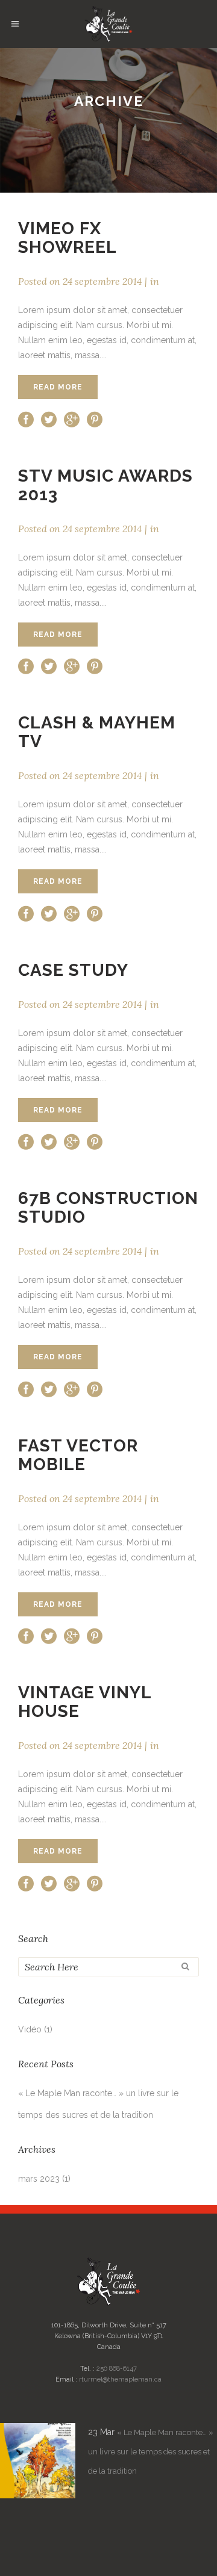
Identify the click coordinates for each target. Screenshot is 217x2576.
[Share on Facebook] (26, 418)
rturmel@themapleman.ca (120, 2379)
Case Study (73, 970)
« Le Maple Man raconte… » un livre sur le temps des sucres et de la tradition (151, 2452)
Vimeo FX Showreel (68, 238)
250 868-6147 (117, 2369)
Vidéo (30, 2029)
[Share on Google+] (72, 418)
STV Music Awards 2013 (105, 485)
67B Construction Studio (108, 1208)
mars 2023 (39, 2179)
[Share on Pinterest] (95, 418)
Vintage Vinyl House (85, 1702)
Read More (58, 387)
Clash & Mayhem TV (97, 732)
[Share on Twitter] (49, 418)
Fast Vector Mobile (78, 1455)
